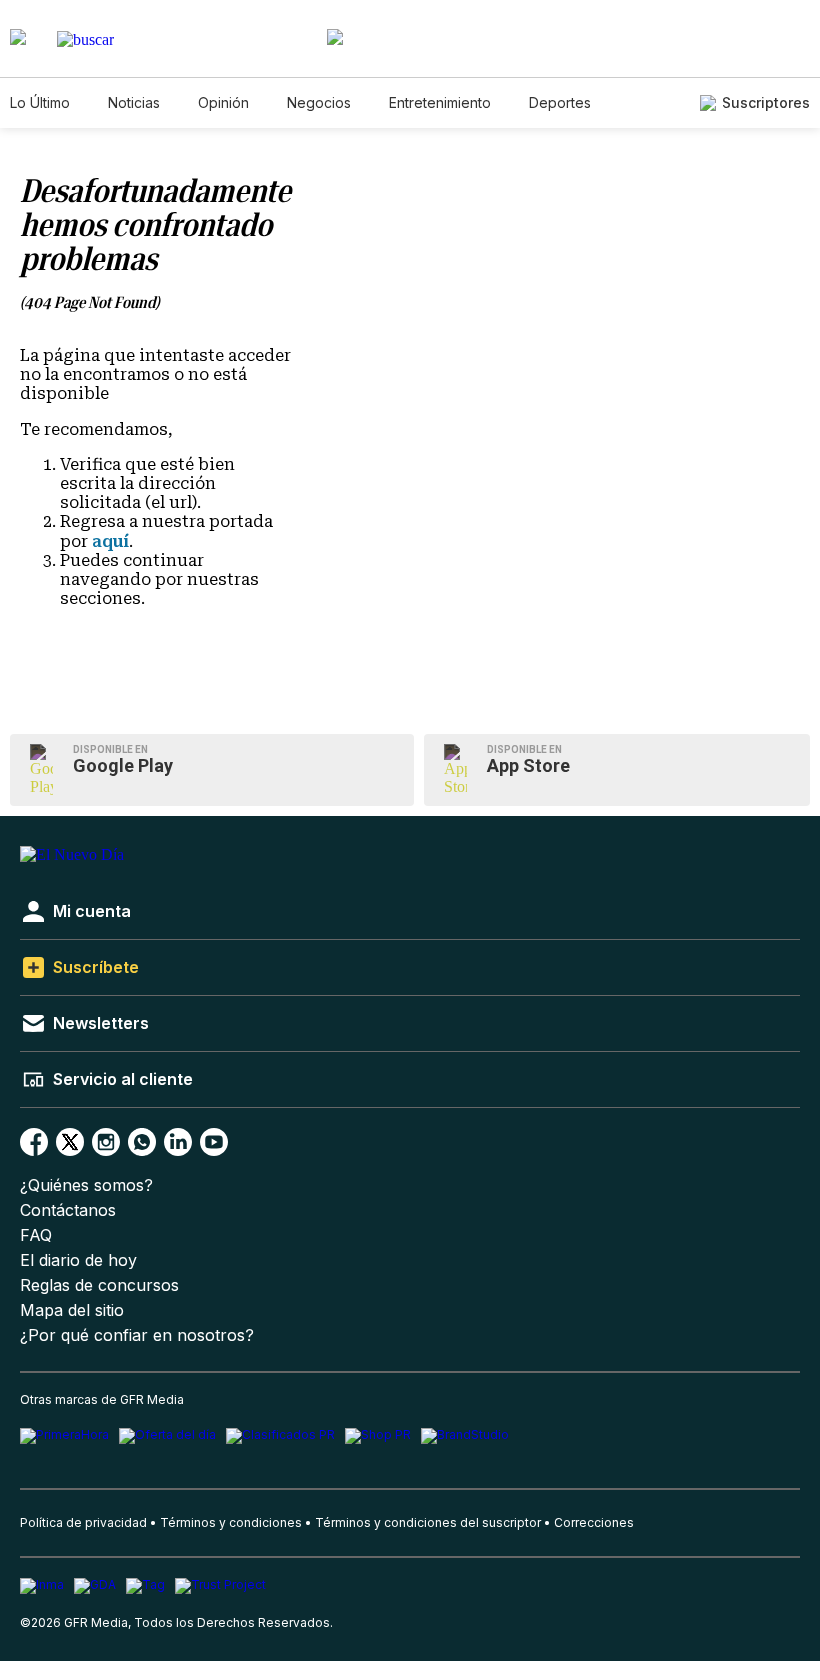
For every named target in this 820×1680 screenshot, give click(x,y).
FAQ (36, 1235)
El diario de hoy (78, 1260)
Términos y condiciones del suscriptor (428, 1522)
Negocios (319, 102)
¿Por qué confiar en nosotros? (137, 1335)
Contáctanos (68, 1210)
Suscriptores (766, 102)
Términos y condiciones (231, 1522)
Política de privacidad (83, 1522)
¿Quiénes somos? (86, 1185)
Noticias (134, 102)
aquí (110, 541)
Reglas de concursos (99, 1285)
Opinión (223, 102)
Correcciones (594, 1522)
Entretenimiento (440, 102)
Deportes (560, 102)
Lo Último (40, 102)
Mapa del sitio (72, 1310)
